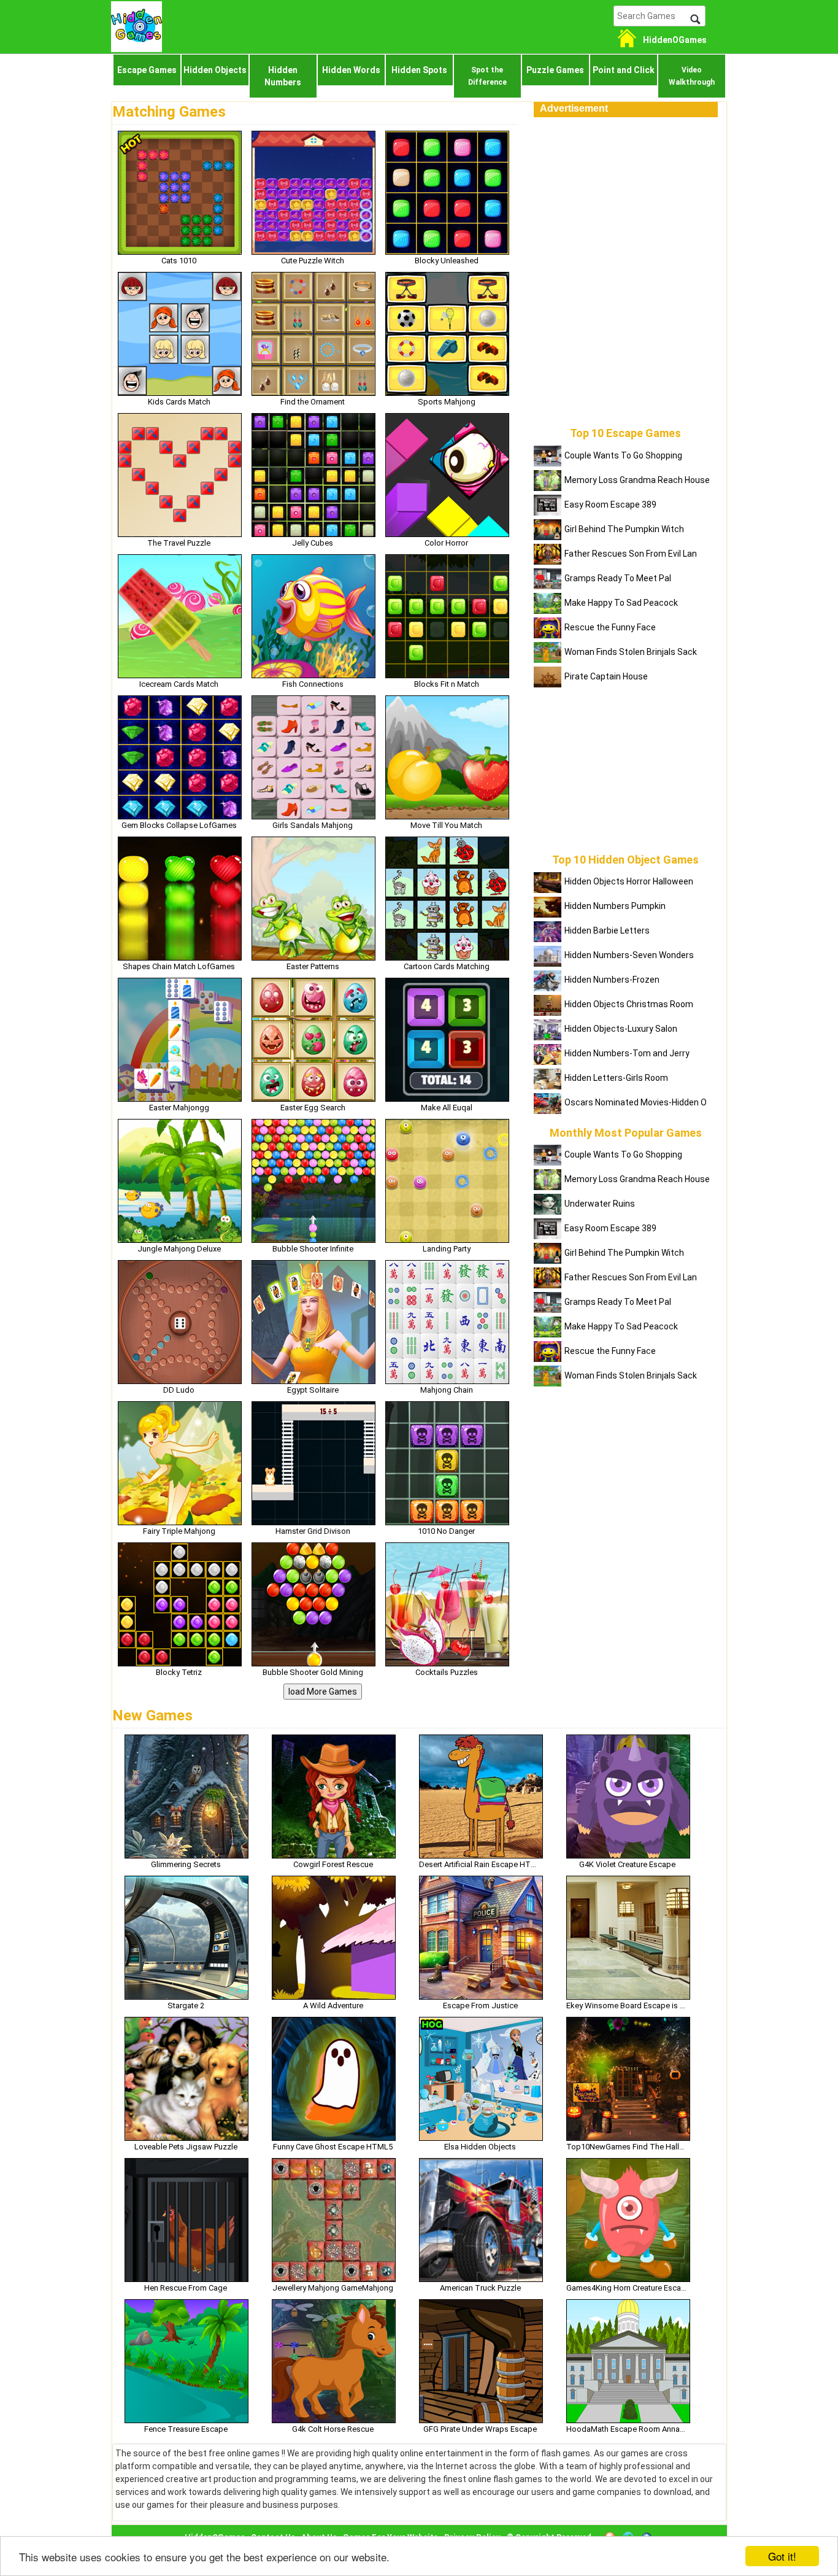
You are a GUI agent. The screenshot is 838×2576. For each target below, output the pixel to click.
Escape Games (147, 70)
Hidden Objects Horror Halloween (629, 881)
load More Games (323, 1692)
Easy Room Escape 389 (610, 505)
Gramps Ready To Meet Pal (618, 578)
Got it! (782, 2556)
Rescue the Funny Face (610, 627)
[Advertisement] (626, 194)
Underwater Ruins (600, 1204)
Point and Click (624, 70)
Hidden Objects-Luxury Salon (621, 1029)
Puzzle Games (555, 70)
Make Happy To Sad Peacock (621, 603)
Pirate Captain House (606, 676)
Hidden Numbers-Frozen (612, 980)
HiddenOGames (675, 40)
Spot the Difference (487, 76)
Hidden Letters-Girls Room (616, 1078)
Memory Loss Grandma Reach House (637, 480)
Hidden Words (351, 70)
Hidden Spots (419, 70)
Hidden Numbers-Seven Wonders (629, 955)
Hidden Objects (215, 70)
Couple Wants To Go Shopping (623, 455)
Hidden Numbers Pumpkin (615, 906)
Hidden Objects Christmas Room (629, 1004)
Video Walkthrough (692, 76)
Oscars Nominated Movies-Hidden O (636, 1102)
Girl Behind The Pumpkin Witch (624, 529)
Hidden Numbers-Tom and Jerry (627, 1053)
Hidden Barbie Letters (607, 930)
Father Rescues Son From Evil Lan (631, 554)
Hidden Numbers (283, 76)
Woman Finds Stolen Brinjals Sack (631, 652)
